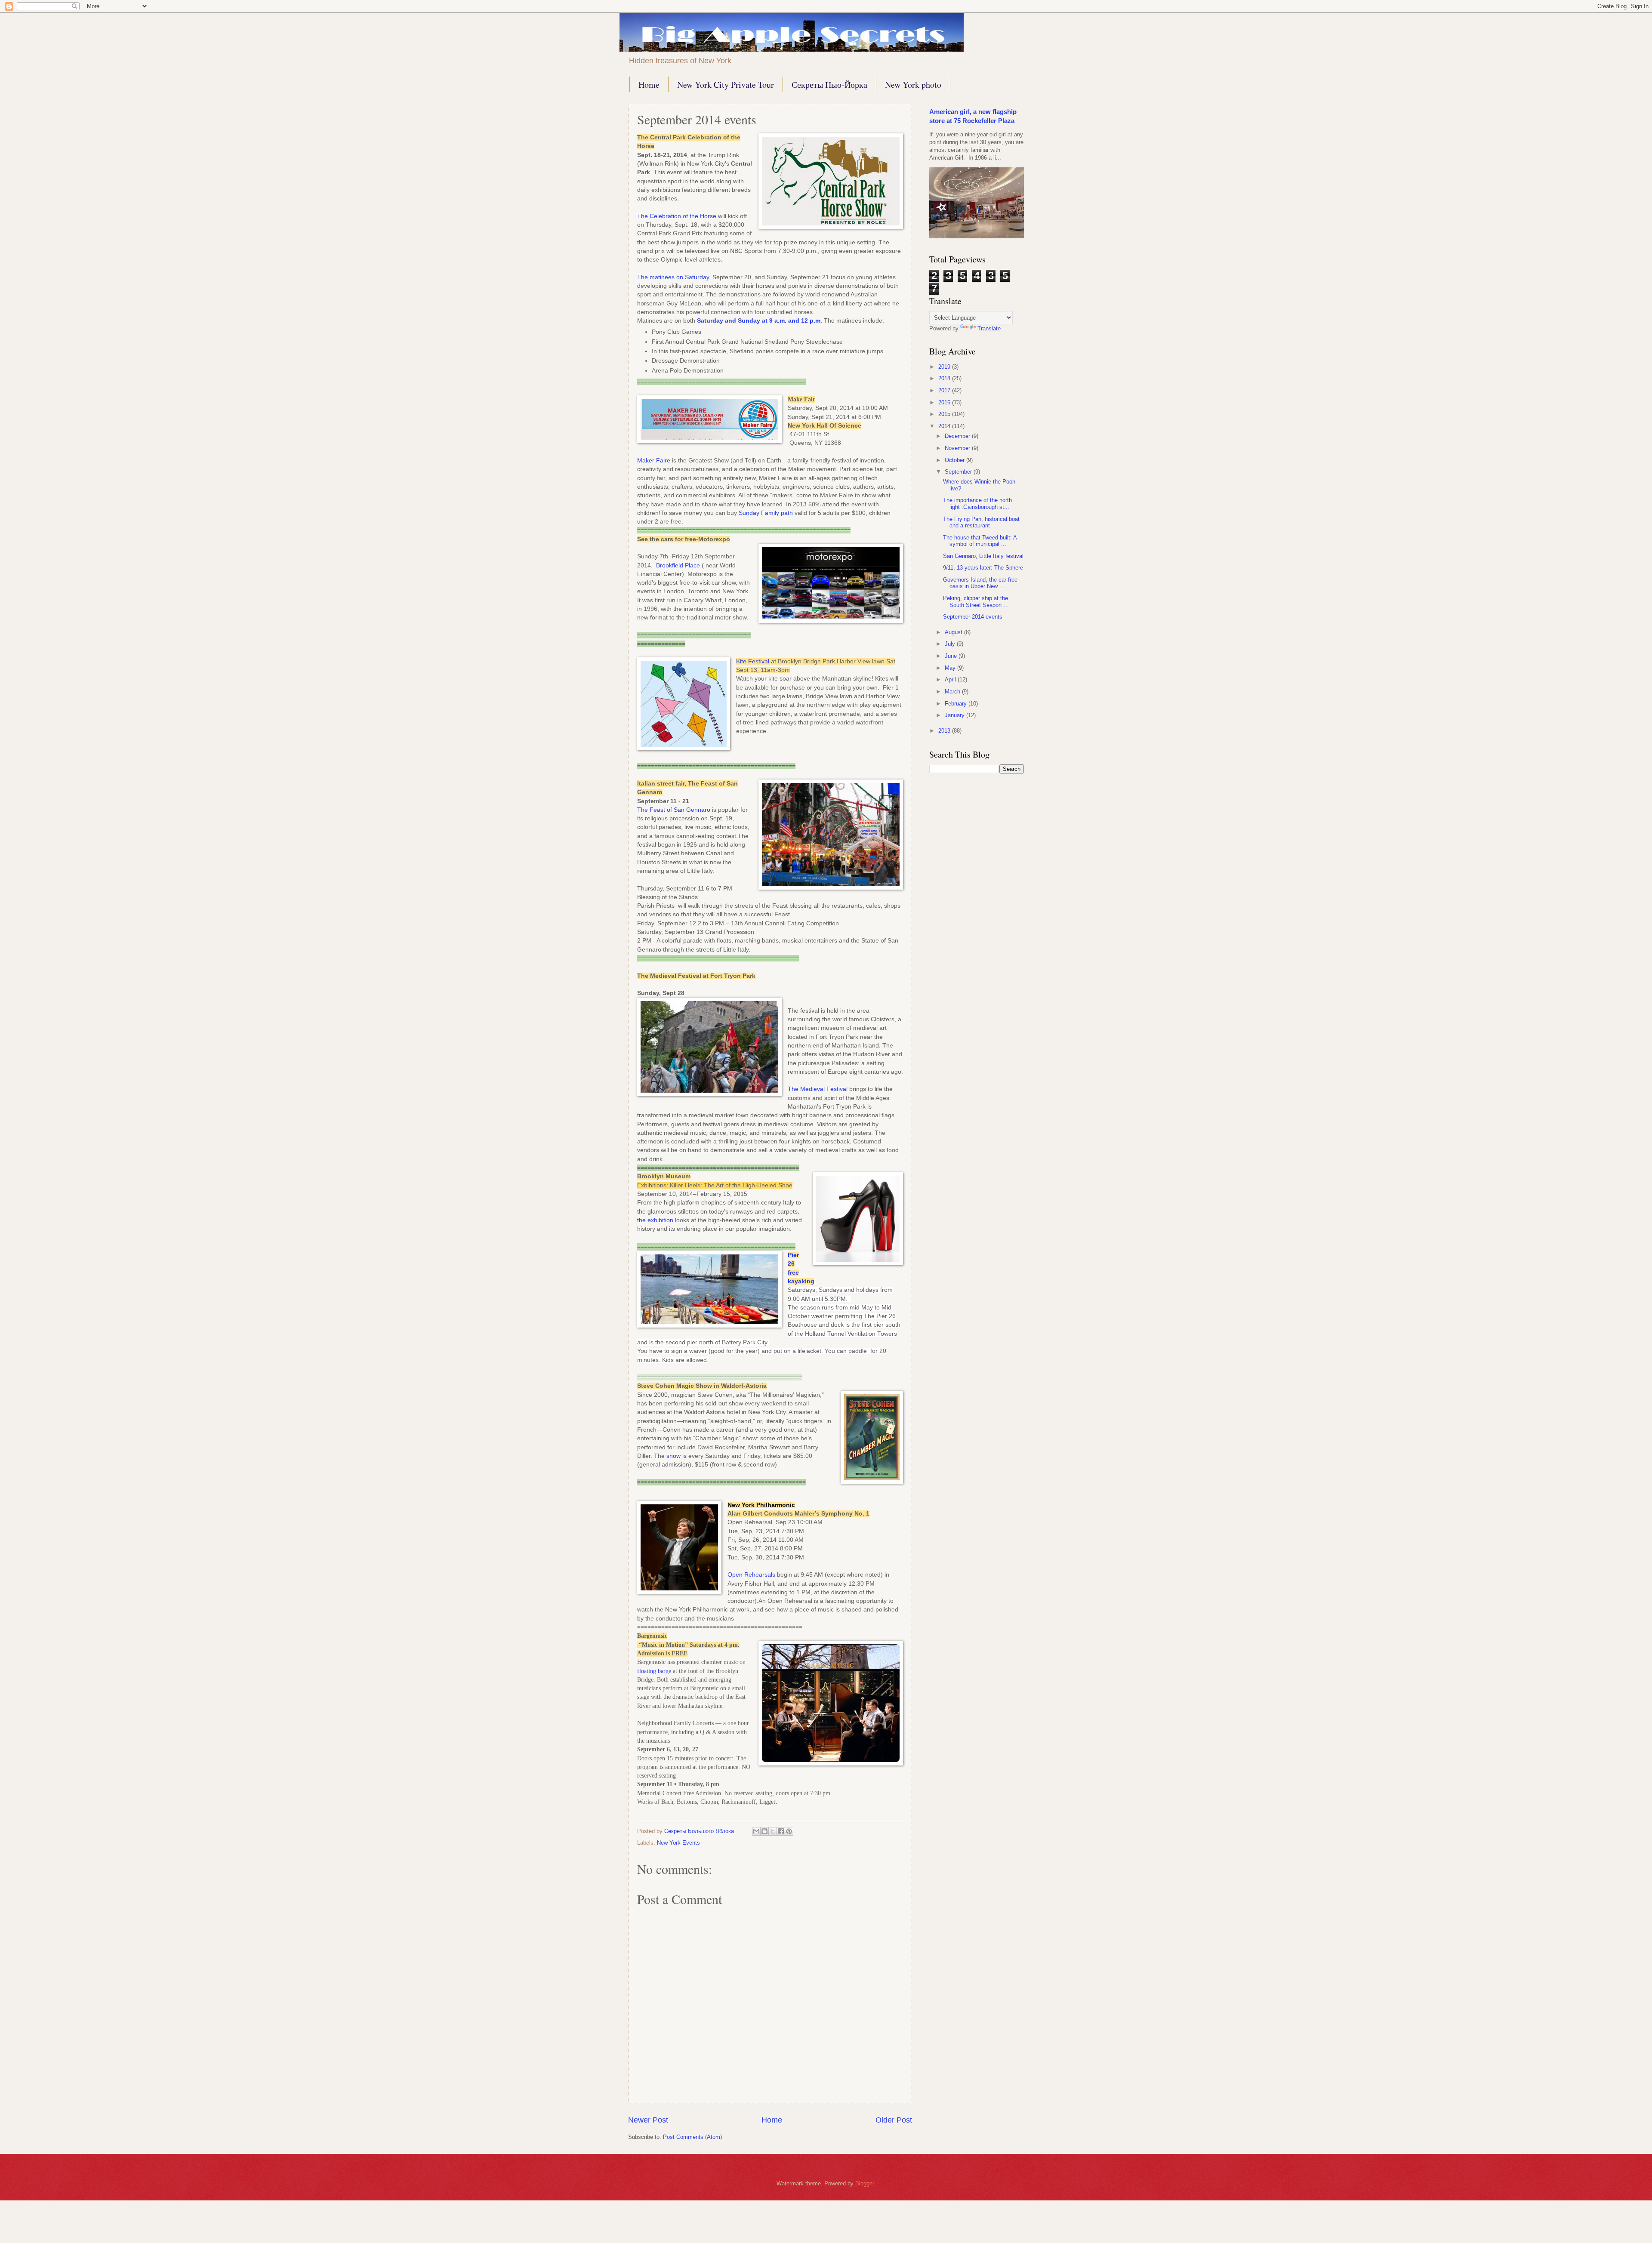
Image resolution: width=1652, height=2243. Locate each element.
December (958, 436)
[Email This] (756, 1831)
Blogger (865, 2183)
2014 (945, 426)
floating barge (654, 1671)
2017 (945, 390)
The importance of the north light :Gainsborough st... (977, 503)
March (953, 692)
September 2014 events (973, 617)
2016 (945, 402)
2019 (945, 367)
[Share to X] (773, 1831)
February (957, 704)
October (955, 460)
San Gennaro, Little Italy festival (983, 556)
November (958, 448)
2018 (945, 378)
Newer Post (648, 2120)
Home (649, 85)
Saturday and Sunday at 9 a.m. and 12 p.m (759, 321)
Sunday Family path (766, 513)
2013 (945, 731)
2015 (945, 414)
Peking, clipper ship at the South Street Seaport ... (976, 601)
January (955, 715)
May (951, 668)
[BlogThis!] (764, 1831)
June (952, 656)
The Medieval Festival (818, 1089)
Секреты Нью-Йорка (829, 85)
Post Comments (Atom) (692, 2137)
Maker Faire (654, 461)
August (954, 632)
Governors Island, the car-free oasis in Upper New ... (980, 583)
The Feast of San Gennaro (674, 810)
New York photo (913, 85)
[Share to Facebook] (781, 1831)
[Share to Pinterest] (789, 1831)
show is (677, 1456)
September (959, 472)
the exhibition (655, 1220)
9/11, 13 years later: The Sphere (983, 568)
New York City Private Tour (726, 85)
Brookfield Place (678, 565)
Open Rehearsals (751, 1575)
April (951, 679)
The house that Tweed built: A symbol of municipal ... (980, 541)
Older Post (894, 2120)
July (951, 644)
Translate (989, 328)
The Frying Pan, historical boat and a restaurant (981, 522)
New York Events (678, 1843)
